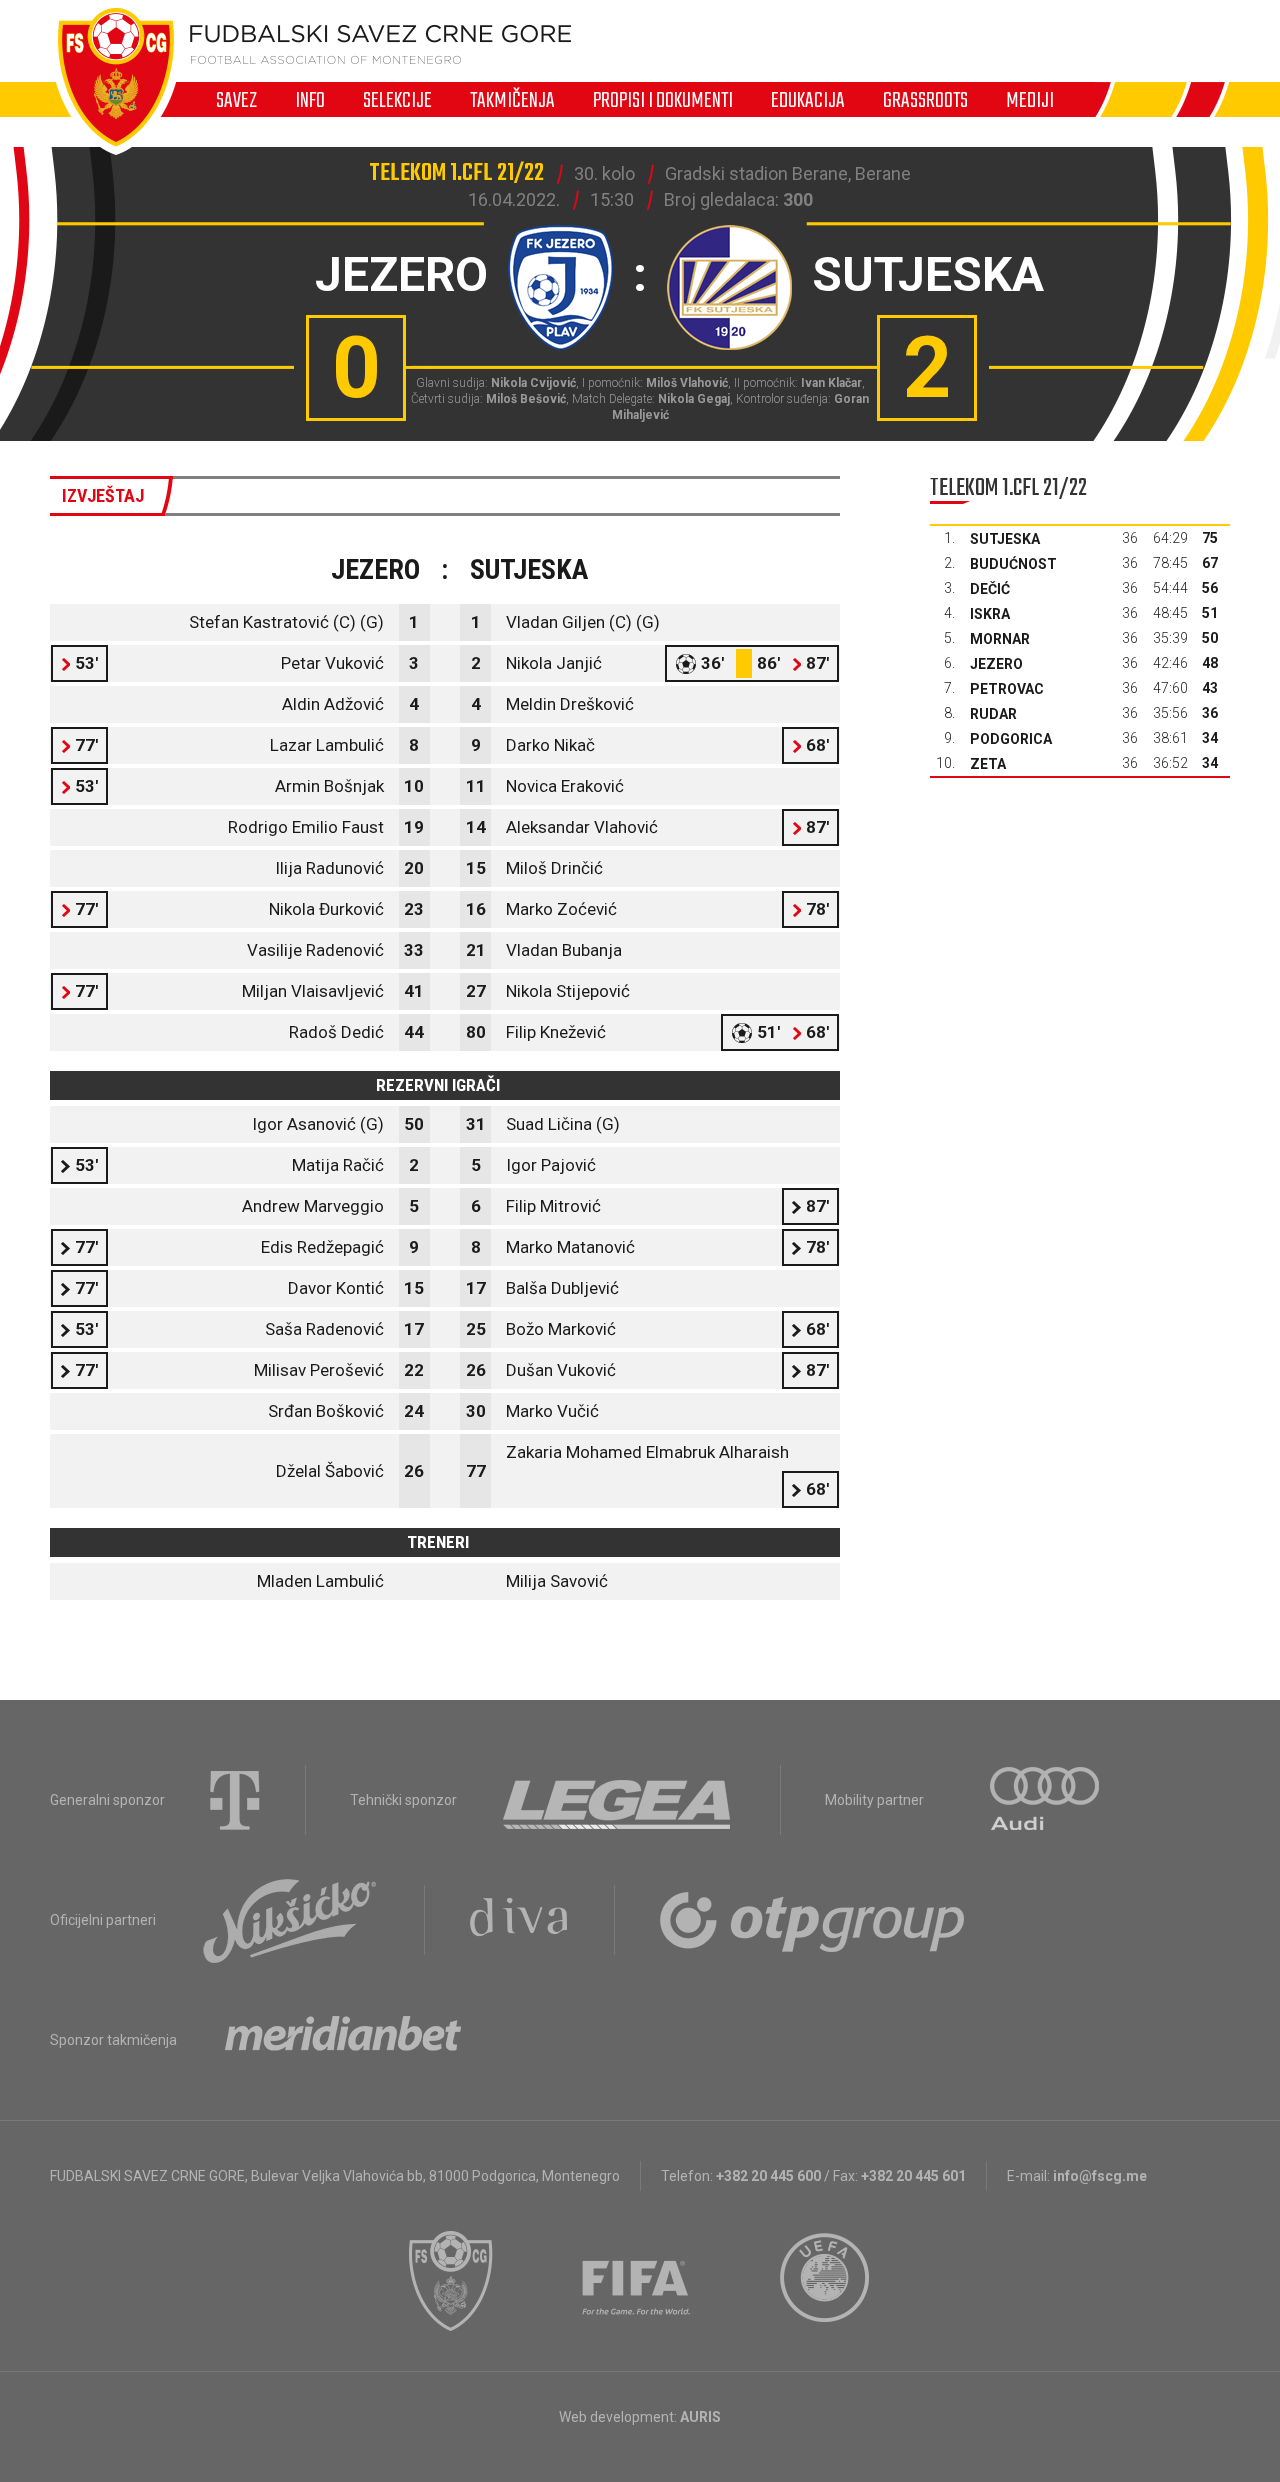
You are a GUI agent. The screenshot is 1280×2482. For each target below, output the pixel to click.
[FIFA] (637, 2281)
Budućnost (1013, 564)
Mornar (1000, 639)
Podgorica (1011, 739)
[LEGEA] (618, 1800)
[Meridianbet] (343, 2040)
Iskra (990, 614)
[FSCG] (451, 2281)
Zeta (988, 764)
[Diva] (519, 1920)
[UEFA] (826, 2281)
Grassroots (925, 100)
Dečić (990, 589)
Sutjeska (1005, 539)
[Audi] (1046, 1800)
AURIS (700, 2417)
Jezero (996, 664)
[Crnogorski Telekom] (235, 1800)
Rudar (993, 714)
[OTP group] (813, 1920)
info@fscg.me (1100, 2176)
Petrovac (1007, 689)
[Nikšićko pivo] (290, 1920)
